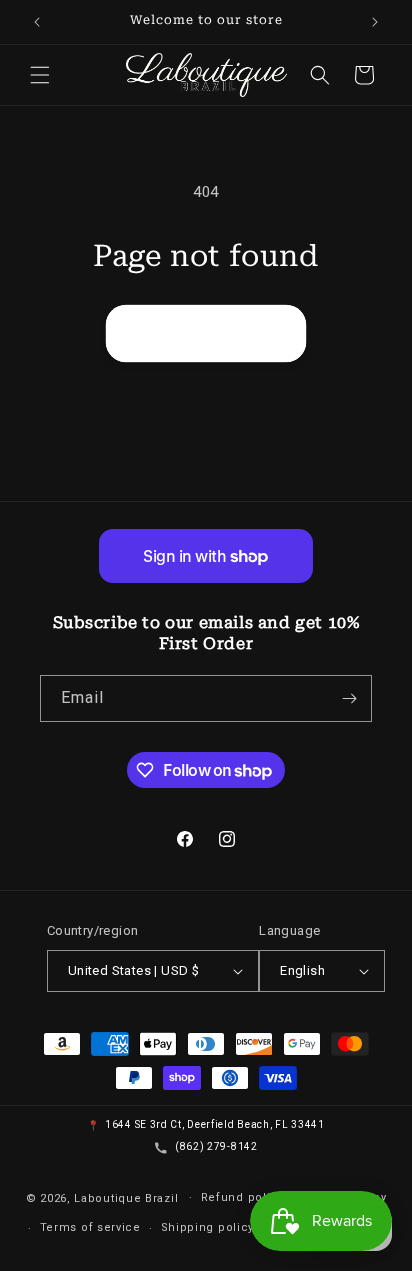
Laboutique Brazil (126, 1197)
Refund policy (242, 1197)
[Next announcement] (375, 22)
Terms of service (90, 1227)
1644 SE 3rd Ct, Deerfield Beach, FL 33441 (215, 1124)
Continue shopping (206, 333)
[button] (40, 75)
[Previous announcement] (37, 22)
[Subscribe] (349, 698)
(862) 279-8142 (216, 1146)
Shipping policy (208, 1227)
